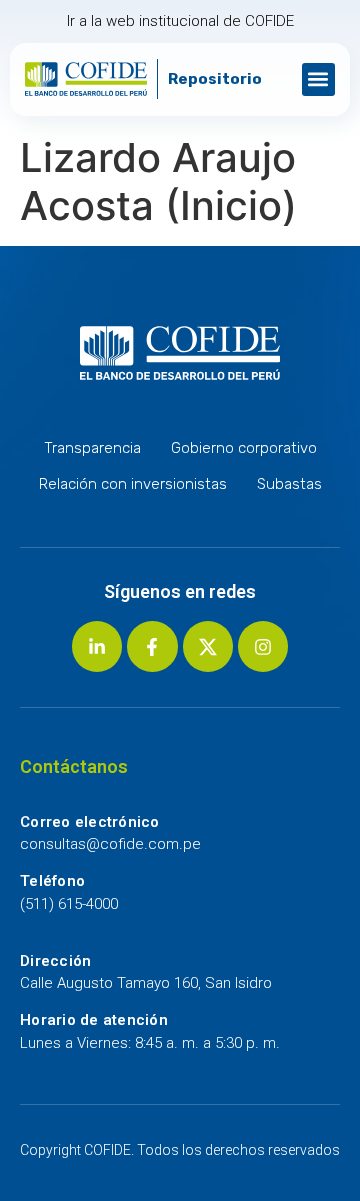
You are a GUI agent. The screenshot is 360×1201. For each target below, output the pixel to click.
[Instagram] (263, 646)
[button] (318, 79)
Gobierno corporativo (244, 448)
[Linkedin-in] (97, 646)
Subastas (289, 484)
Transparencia (92, 448)
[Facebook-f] (152, 646)
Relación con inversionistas (133, 484)
